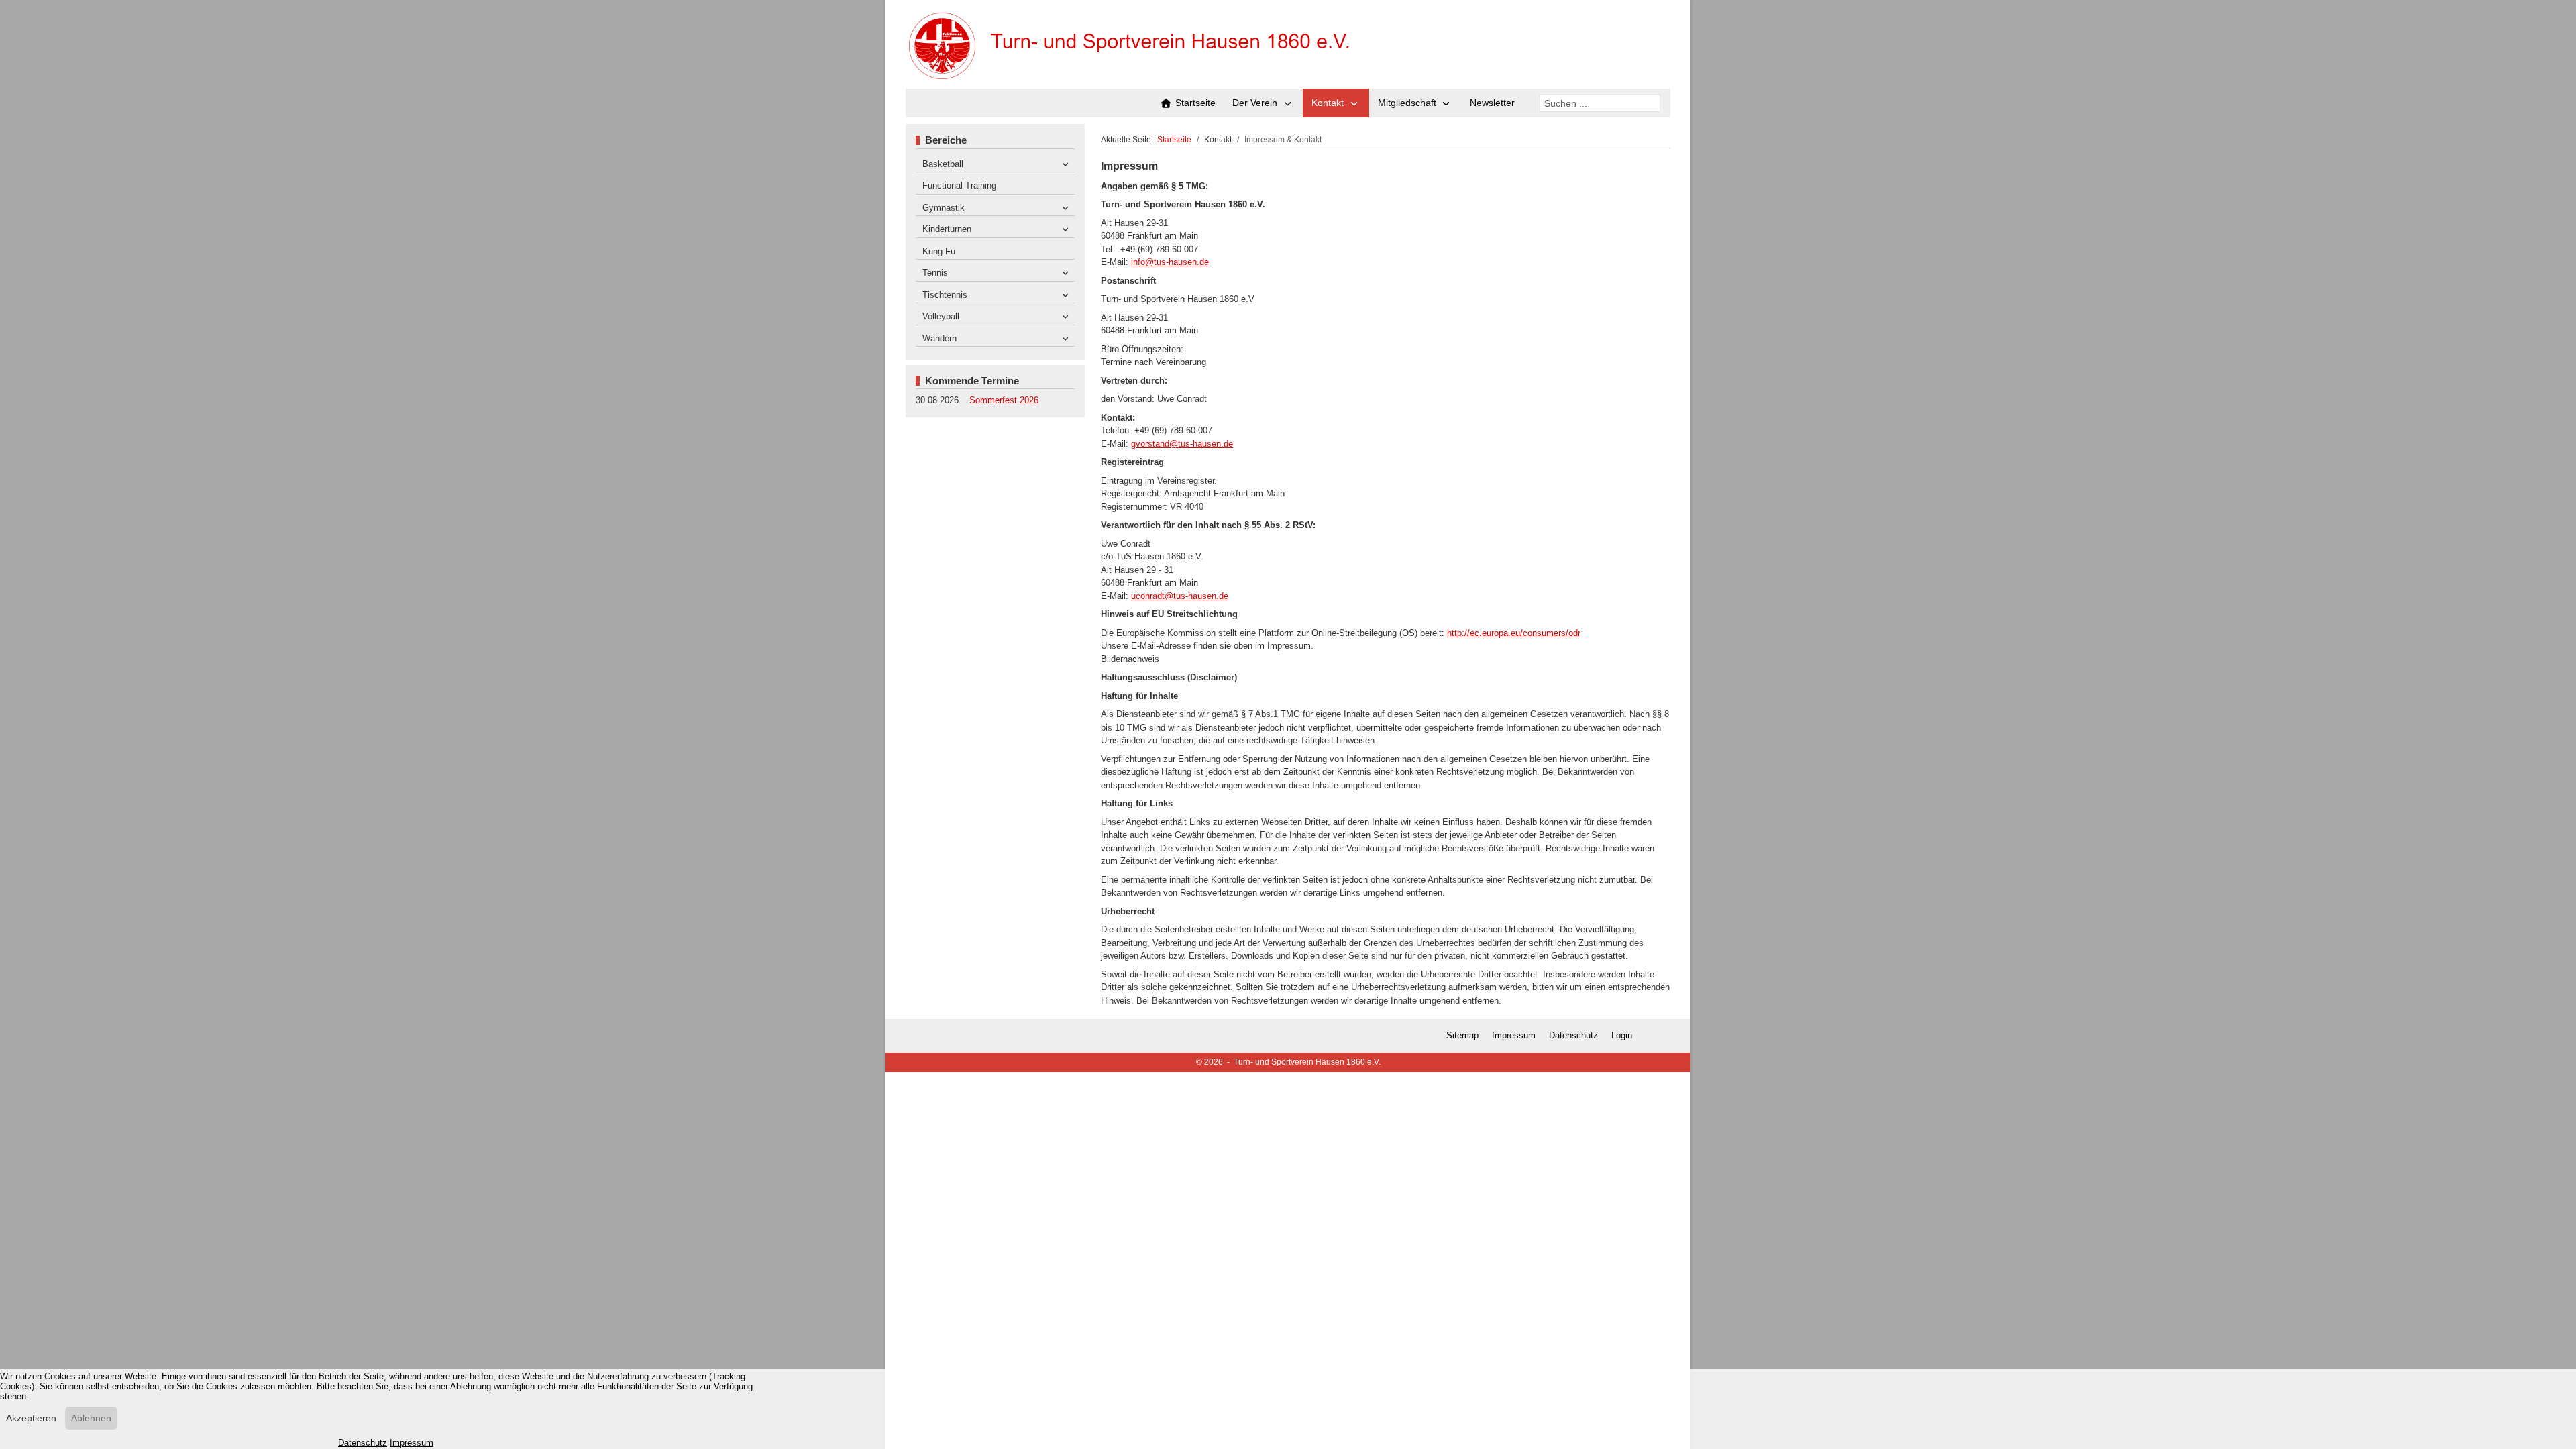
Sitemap (1462, 1035)
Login (1622, 1035)
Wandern (940, 338)
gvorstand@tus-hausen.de (1182, 444)
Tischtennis (945, 295)
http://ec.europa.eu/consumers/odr (1514, 633)
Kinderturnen (947, 229)
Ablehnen (91, 1418)
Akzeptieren (31, 1418)
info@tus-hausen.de (1170, 262)
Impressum (1514, 1035)
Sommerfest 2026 (1004, 400)
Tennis (935, 273)
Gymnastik (944, 208)
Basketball (943, 164)
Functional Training (959, 185)
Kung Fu (939, 251)
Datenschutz (1573, 1035)
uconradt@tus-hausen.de (1180, 596)
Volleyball (941, 316)
